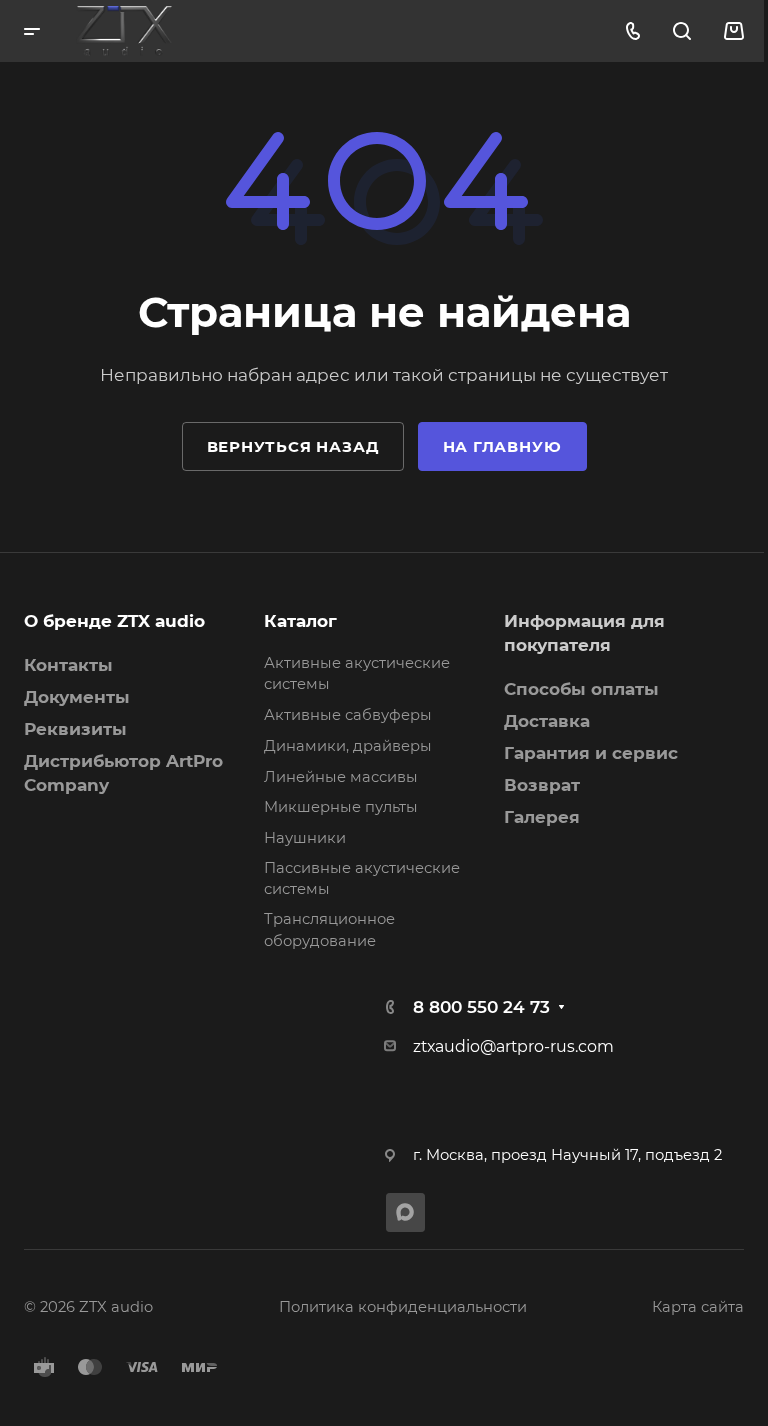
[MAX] (405, 1212)
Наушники (305, 838)
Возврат (542, 785)
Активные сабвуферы (348, 715)
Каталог (300, 621)
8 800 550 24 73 (481, 1007)
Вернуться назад (293, 446)
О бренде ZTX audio (114, 621)
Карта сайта (698, 1307)
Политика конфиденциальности (403, 1307)
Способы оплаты (581, 689)
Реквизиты (75, 729)
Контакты (68, 665)
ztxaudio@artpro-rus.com (513, 1046)
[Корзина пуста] (733, 31)
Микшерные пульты (341, 807)
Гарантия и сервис (591, 753)
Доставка (547, 721)
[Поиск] (681, 31)
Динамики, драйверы (348, 746)
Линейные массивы (341, 777)
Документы (77, 697)
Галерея (542, 817)
